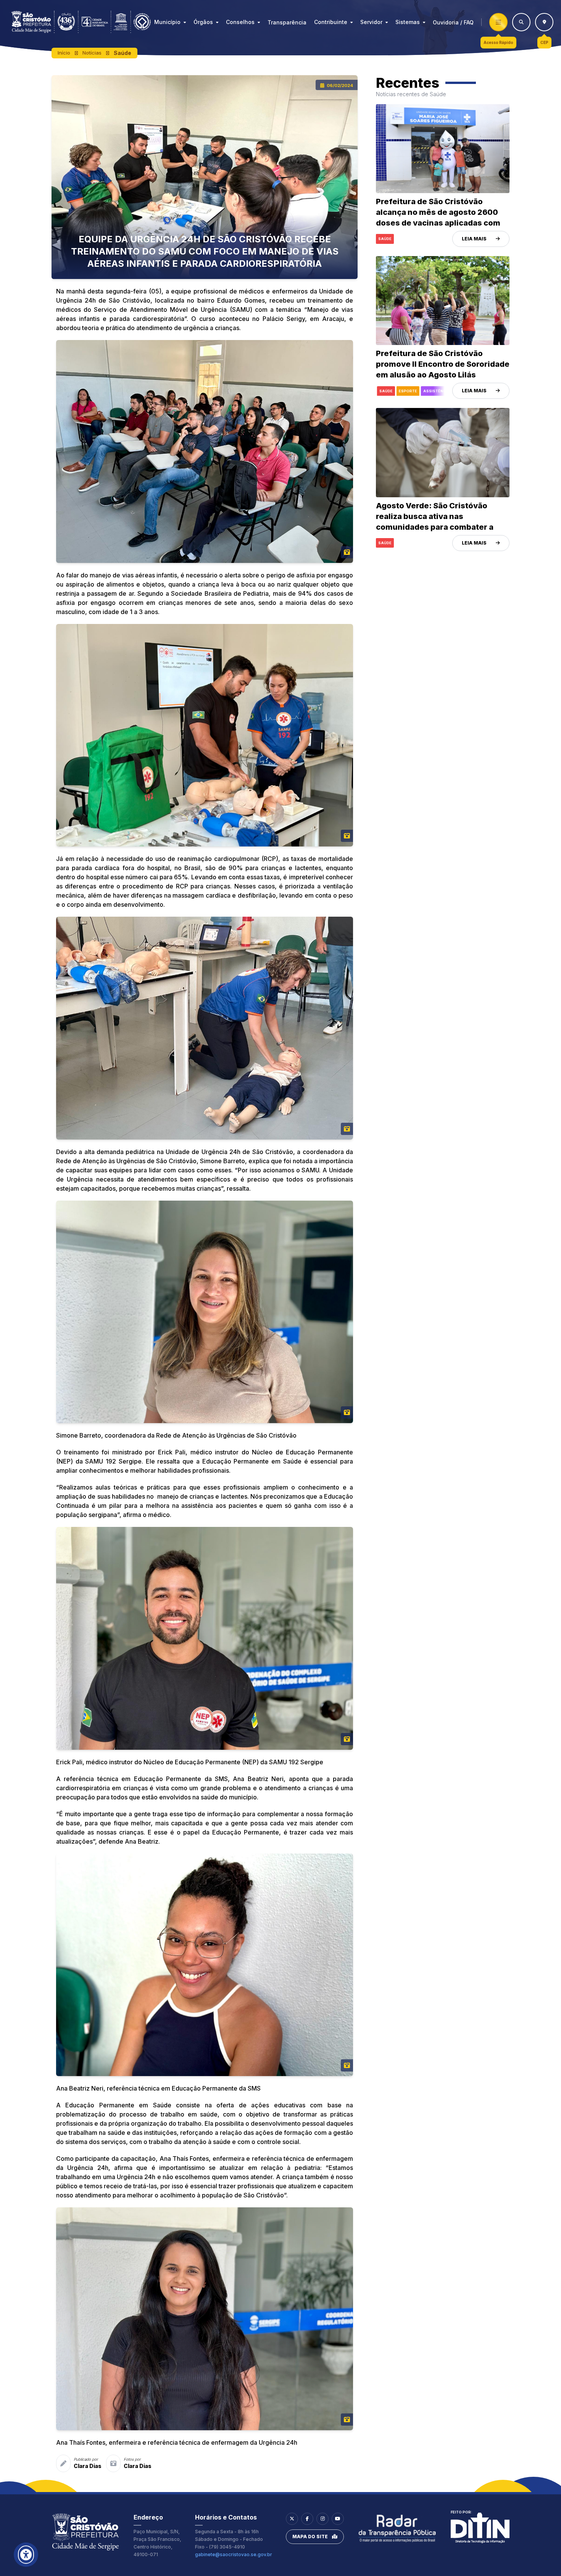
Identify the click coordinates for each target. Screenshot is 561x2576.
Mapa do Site (310, 2537)
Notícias (92, 53)
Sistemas (408, 22)
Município (167, 22)
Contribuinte (331, 22)
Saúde (123, 53)
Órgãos (203, 22)
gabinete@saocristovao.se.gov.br (234, 2554)
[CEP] (544, 22)
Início (64, 53)
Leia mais (474, 239)
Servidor (371, 22)
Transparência (287, 22)
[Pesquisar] (521, 22)
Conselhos (240, 22)
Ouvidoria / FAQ (453, 22)
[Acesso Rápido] (498, 22)
